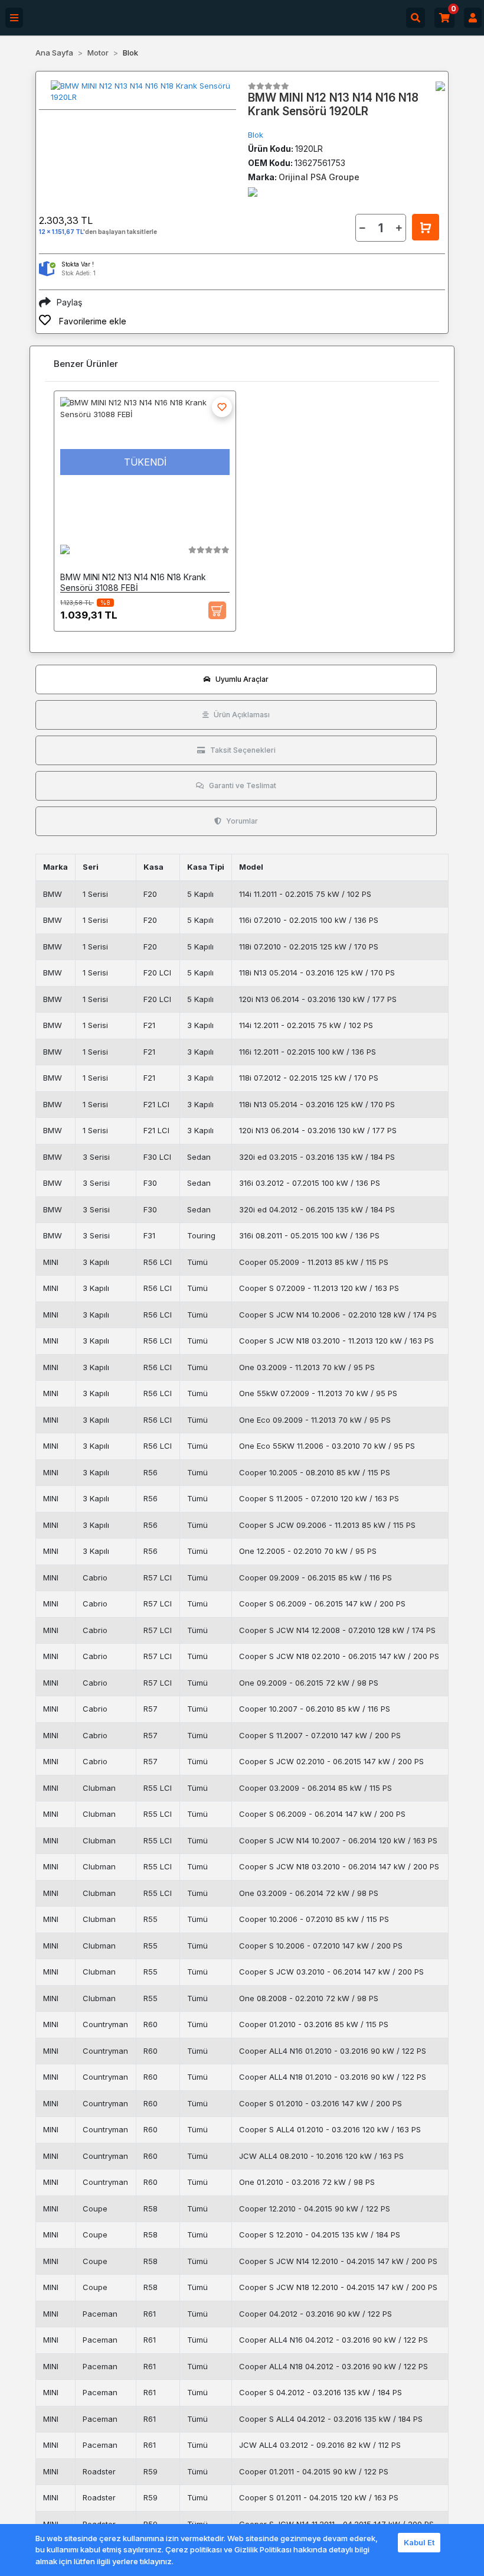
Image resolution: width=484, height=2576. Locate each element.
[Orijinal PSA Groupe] (440, 86)
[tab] (236, 679)
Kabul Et (419, 2542)
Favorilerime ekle (91, 321)
